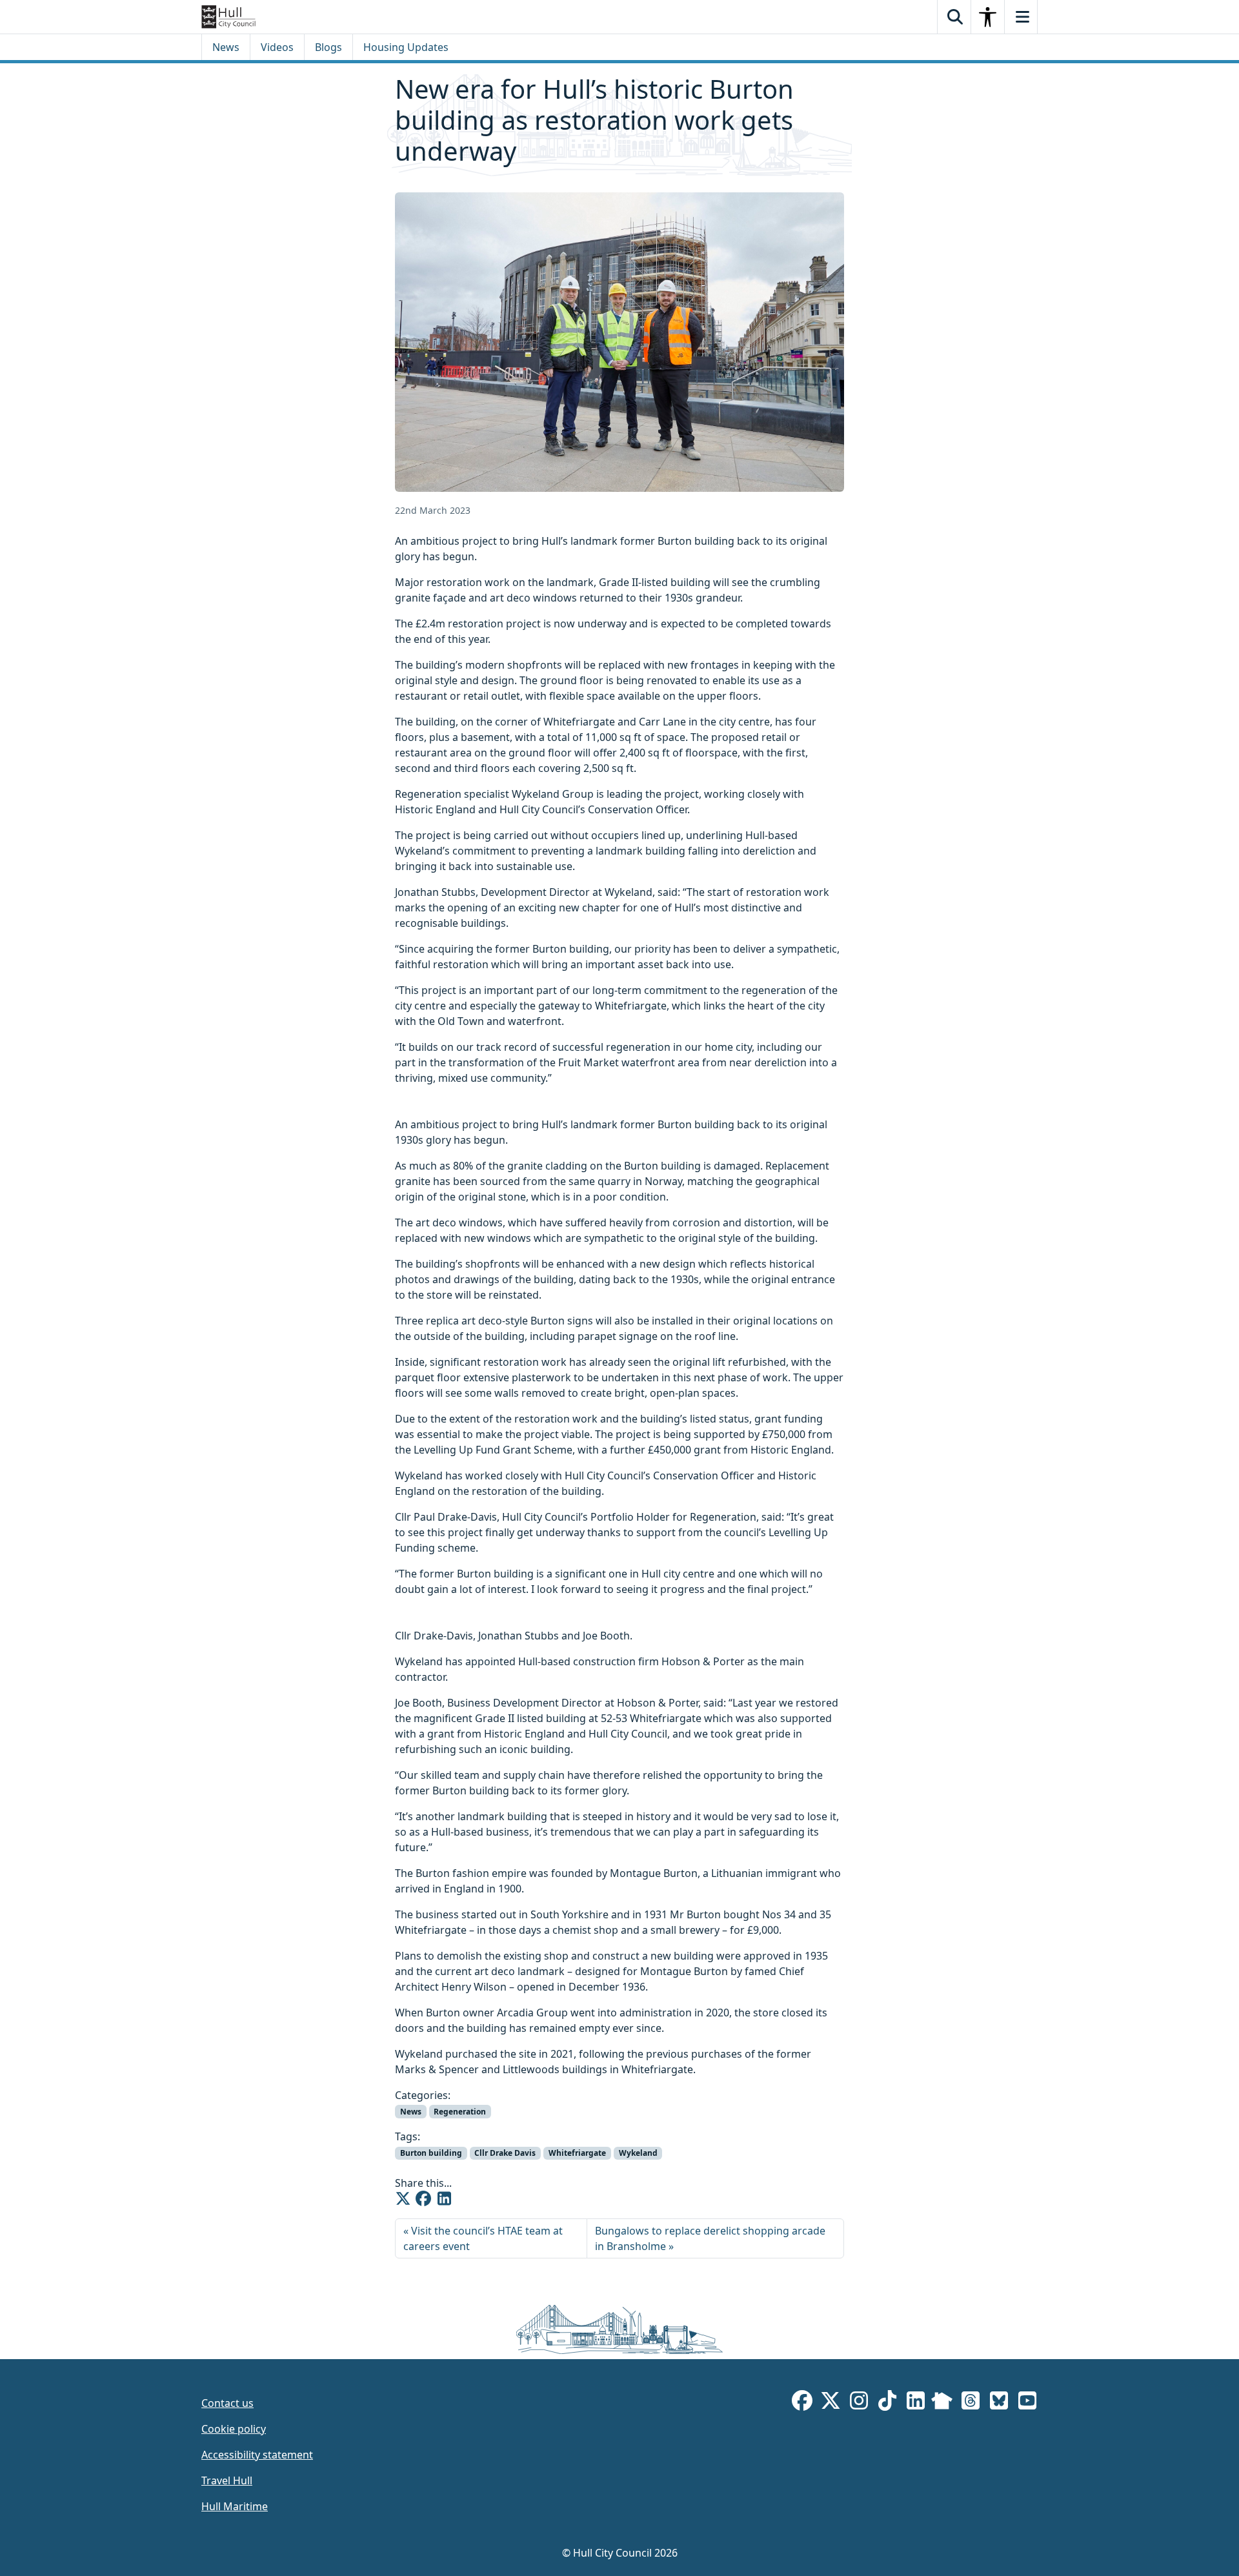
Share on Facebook (423, 2198)
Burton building (431, 2153)
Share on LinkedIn (444, 2198)
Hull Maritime (235, 2506)
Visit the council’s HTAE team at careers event (483, 2238)
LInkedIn (916, 2403)
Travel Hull (227, 2480)
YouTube (1027, 2403)
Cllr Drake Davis (505, 2153)
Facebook (802, 2403)
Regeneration (460, 2112)
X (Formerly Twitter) (831, 2403)
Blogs (328, 47)
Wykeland (638, 2153)
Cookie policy (234, 2429)
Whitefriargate (577, 2153)
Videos (277, 47)
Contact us (227, 2403)
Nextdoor (942, 2403)
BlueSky (999, 2403)
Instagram (859, 2403)
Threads (971, 2403)
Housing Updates (406, 47)
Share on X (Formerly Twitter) (403, 2198)
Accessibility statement (257, 2455)
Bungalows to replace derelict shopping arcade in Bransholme (710, 2238)
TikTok (887, 2403)
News (226, 47)
